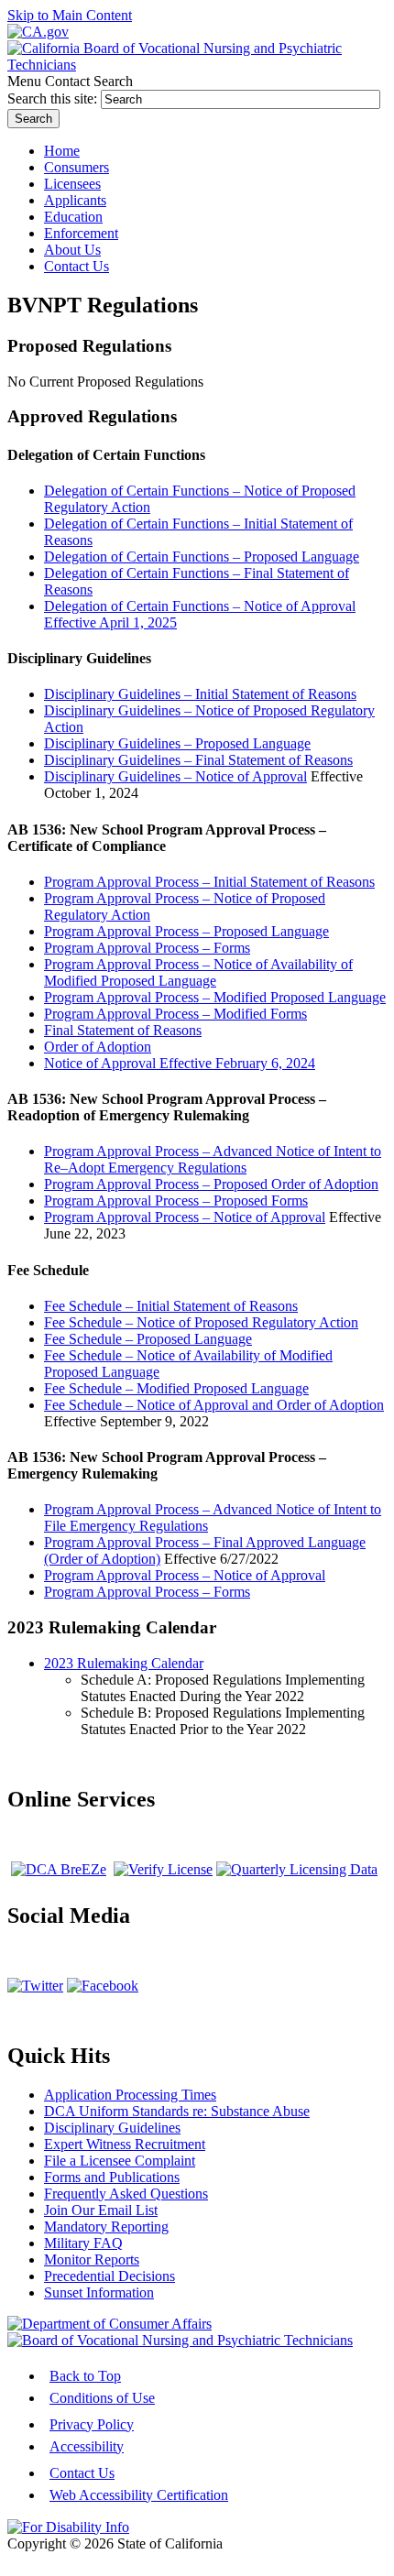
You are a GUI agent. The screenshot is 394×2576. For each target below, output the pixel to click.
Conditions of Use (102, 2398)
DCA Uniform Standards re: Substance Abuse (177, 2111)
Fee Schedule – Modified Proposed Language (176, 1388)
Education (73, 217)
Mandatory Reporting (106, 2227)
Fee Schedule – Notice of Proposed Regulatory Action (201, 1322)
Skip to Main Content (70, 15)
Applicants (75, 200)
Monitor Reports (92, 2259)
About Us (72, 250)
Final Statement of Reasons (123, 1030)
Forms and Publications (112, 2177)
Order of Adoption (98, 1047)
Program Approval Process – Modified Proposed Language (215, 997)
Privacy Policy (92, 2424)
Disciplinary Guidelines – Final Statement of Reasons (198, 760)
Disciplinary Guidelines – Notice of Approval (175, 776)
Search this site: (54, 98)
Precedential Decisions (109, 2276)
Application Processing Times (130, 2095)
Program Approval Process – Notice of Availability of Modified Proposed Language (198, 972)
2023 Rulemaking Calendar (124, 1663)
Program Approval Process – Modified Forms (175, 1014)
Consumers (77, 167)
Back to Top (85, 2376)
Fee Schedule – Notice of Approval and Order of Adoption (214, 1405)
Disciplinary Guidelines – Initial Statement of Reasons (200, 694)
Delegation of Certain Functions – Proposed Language (202, 557)
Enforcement (81, 233)
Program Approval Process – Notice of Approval (185, 1217)
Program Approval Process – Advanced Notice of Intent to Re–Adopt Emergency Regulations (213, 1159)
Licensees (72, 184)
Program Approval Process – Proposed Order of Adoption (211, 1184)
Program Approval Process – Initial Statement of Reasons (209, 882)
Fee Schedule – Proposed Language (148, 1339)
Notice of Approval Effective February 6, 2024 (180, 1063)
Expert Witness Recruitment (125, 2144)
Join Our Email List (101, 2210)
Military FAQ (83, 2243)
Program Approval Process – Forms (147, 948)
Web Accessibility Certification (139, 2495)
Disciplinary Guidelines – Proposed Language (177, 743)
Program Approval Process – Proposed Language (186, 931)
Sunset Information (99, 2292)
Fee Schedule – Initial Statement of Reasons (171, 1306)
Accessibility (87, 2446)
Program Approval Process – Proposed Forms (176, 1201)
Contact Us (82, 2473)
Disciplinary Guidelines (112, 2128)
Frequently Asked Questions (126, 2194)
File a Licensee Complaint (120, 2161)
